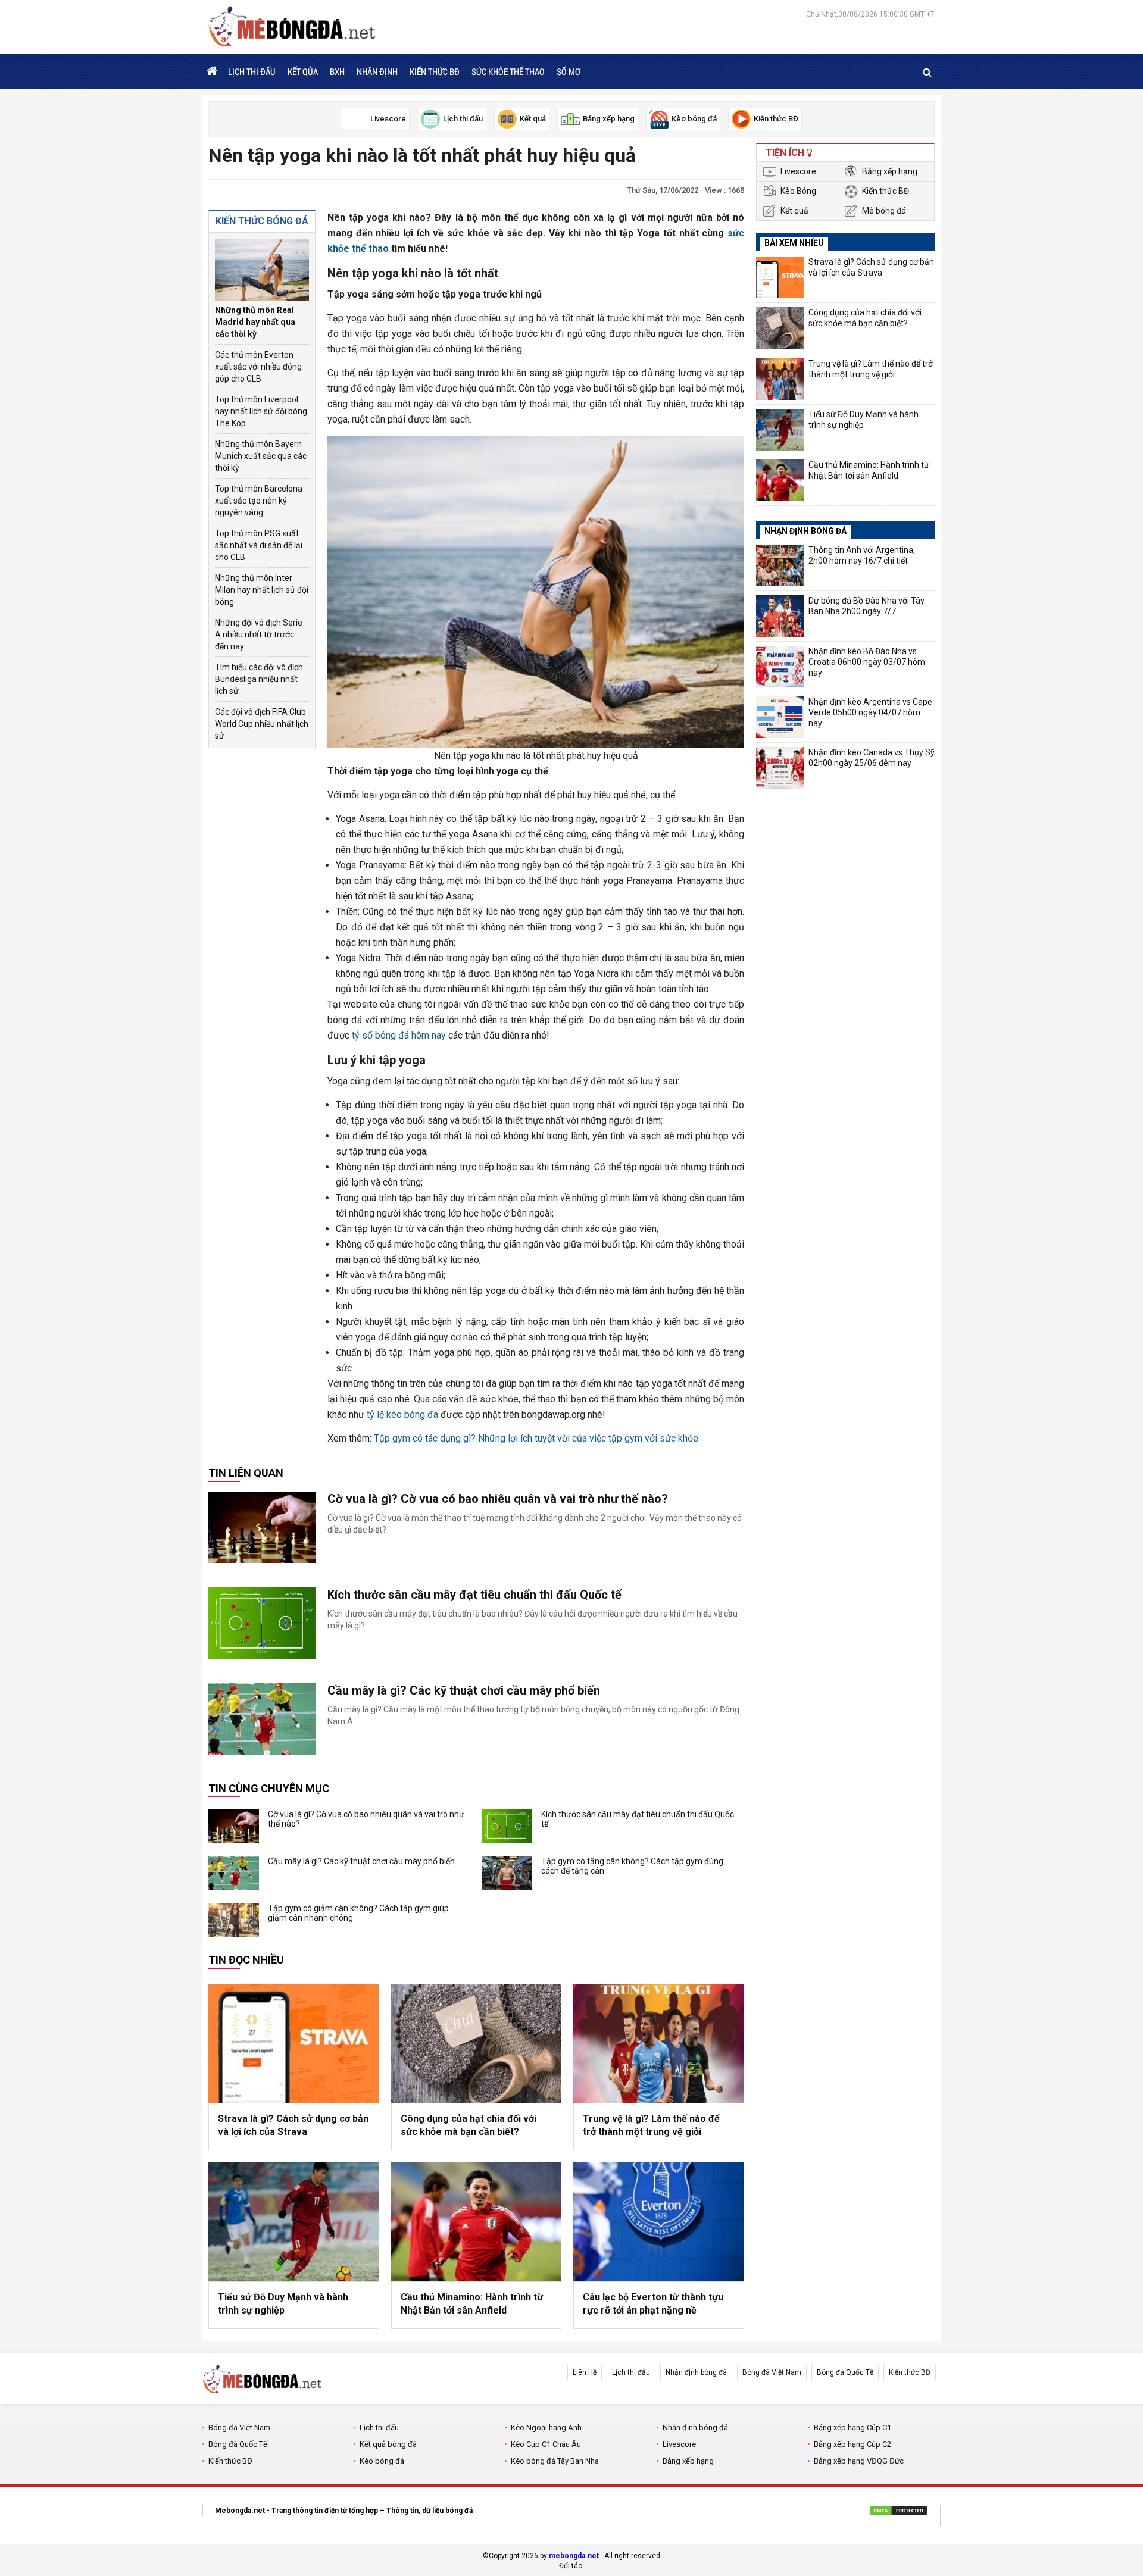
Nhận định (377, 71)
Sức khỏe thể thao (508, 71)
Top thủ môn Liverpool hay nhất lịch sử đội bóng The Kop (261, 411)
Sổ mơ (569, 71)
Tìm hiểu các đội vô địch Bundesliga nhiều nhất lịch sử (259, 679)
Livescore (798, 171)
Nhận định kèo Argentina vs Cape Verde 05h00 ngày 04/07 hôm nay (870, 712)
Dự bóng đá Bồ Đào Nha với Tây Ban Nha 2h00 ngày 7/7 (866, 606)
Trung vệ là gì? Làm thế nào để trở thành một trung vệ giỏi (651, 2125)
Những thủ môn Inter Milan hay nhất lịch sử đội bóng (262, 590)
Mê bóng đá (884, 211)
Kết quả (794, 211)
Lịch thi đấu (252, 71)
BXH (337, 71)
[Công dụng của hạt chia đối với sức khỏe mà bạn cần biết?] (477, 2043)
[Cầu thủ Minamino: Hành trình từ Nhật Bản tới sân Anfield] (477, 2222)
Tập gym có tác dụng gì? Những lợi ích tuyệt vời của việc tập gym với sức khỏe (536, 1438)
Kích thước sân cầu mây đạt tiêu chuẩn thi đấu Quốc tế (474, 1595)
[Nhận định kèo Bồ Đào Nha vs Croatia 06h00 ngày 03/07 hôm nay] (780, 667)
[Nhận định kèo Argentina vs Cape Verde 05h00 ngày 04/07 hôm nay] (780, 717)
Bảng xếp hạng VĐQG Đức (859, 2461)
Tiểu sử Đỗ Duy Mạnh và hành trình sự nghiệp (283, 2304)
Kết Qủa (303, 71)
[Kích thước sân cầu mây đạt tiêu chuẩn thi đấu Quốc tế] (262, 1623)
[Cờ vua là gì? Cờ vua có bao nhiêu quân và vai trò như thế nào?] (262, 1527)
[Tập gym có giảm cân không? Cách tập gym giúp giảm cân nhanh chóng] (234, 1920)
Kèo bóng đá (382, 2461)
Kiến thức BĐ (435, 71)
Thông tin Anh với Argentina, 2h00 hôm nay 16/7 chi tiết (862, 555)
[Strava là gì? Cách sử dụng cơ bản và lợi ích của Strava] (294, 2043)
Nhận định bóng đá (696, 2372)
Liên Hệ (585, 2372)
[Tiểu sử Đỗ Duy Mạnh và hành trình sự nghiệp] (294, 2222)
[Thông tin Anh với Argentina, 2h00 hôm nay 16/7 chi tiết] (780, 565)
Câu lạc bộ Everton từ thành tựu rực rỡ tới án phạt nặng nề (653, 2304)
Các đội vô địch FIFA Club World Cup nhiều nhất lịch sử (262, 724)
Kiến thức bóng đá (262, 221)
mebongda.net (574, 2556)
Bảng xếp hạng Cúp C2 (852, 2444)
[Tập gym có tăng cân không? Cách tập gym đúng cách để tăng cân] (507, 1873)
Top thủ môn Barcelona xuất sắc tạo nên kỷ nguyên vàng (259, 501)
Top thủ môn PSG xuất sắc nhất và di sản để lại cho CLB (259, 545)
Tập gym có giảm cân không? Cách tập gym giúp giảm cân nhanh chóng (358, 1913)
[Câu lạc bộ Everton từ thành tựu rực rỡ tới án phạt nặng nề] (659, 2222)
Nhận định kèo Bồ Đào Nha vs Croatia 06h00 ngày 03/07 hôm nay (867, 662)
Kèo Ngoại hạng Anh (546, 2427)
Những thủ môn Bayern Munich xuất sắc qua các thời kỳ (261, 456)
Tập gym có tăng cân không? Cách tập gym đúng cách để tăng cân (632, 1866)
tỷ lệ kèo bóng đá (402, 1414)
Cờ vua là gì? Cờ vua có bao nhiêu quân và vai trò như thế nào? (498, 1499)
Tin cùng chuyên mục (269, 1788)
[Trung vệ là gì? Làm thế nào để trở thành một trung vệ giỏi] (659, 2043)
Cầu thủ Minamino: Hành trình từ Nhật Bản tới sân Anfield (472, 2304)
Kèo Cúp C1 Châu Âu (546, 2444)
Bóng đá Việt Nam (772, 2372)
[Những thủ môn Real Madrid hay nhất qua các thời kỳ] (262, 270)
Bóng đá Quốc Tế (845, 2372)
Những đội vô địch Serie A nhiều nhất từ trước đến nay (259, 634)
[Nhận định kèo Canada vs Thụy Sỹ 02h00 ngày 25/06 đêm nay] (780, 768)
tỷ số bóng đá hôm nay (399, 1035)
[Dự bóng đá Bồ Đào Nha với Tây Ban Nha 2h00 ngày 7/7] (780, 616)
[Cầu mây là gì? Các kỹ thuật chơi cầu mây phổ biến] (262, 1719)
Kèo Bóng (798, 191)
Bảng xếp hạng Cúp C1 (852, 2427)
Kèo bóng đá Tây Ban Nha (555, 2461)
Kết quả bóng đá (388, 2444)
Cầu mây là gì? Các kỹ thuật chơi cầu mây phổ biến (464, 1690)
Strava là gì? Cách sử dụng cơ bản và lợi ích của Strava (293, 2125)
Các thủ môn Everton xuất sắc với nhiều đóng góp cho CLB (258, 367)
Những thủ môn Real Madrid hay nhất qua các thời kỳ (255, 322)
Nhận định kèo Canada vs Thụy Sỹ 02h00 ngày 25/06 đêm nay (872, 758)
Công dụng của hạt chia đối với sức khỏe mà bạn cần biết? (469, 2125)
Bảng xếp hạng (890, 171)
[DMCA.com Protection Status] (898, 2512)
